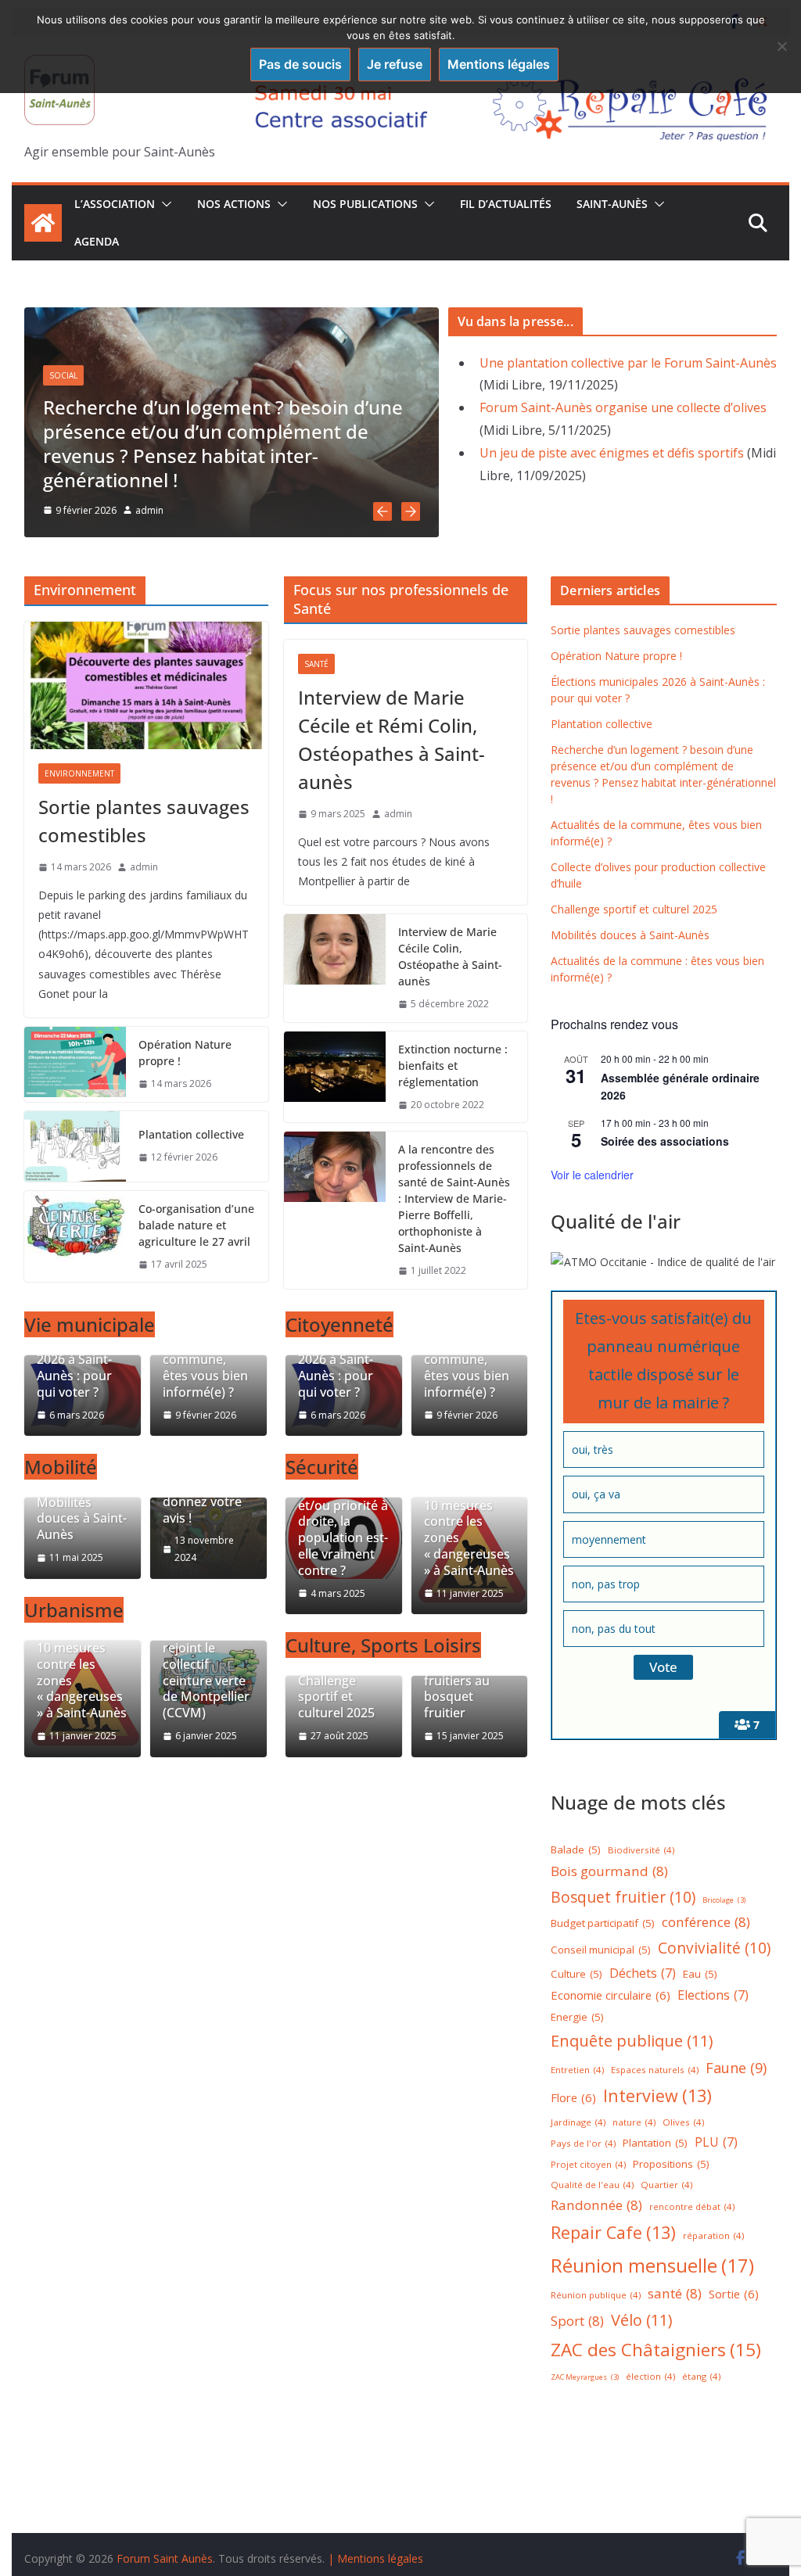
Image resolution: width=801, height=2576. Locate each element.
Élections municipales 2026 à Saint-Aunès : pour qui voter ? (74, 1360)
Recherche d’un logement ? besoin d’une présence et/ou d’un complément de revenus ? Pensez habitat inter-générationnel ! (223, 444)
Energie (577, 2017)
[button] (163, 204)
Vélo (642, 2320)
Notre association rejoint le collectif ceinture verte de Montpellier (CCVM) (206, 1664)
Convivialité (714, 1948)
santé (675, 2293)
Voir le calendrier (592, 1175)
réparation (713, 2235)
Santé (316, 664)
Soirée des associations (665, 1141)
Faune (736, 2068)
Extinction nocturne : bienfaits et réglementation (453, 1066)
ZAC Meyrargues (585, 2377)
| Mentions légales (375, 2558)
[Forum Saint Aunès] (43, 223)
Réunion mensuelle (652, 2265)
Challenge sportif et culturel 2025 (336, 1697)
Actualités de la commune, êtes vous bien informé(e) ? (207, 1367)
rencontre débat (692, 2206)
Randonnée (596, 2205)
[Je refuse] (781, 46)
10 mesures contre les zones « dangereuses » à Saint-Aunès (82, 1681)
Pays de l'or (583, 2143)
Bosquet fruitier (623, 1897)
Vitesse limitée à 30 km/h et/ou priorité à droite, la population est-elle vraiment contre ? (343, 1522)
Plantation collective (191, 1134)
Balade (576, 1849)
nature (634, 2122)
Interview (657, 2095)
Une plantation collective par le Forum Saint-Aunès (628, 363)
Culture (577, 1974)
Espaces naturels (655, 2070)
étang (701, 2376)
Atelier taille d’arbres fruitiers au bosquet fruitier (459, 1681)
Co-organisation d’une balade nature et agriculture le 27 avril (196, 1225)
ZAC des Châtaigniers (656, 2350)
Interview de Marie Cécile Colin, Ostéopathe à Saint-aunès (450, 956)
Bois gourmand (609, 1871)
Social (63, 375)
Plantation (655, 2143)
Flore (573, 2097)
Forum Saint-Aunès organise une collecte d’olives (623, 407)
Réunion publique (596, 2295)
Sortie (734, 2294)
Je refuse (395, 64)
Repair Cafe (613, 2232)
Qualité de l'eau (592, 2185)
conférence (706, 1922)
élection (650, 2376)
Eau (700, 1974)
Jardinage (578, 2122)
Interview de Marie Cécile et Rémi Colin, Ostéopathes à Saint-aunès (392, 739)
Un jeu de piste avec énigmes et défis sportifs (612, 453)
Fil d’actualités (506, 204)
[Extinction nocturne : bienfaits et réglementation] (335, 1077)
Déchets (643, 1973)
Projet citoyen (588, 2164)
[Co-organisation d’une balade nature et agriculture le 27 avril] (75, 1237)
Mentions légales (499, 64)
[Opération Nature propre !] (75, 1064)
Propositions (671, 2164)
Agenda (97, 241)
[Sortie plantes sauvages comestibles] (146, 686)
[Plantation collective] (75, 1146)
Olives (683, 2122)
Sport (577, 2321)
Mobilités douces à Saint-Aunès (82, 1519)
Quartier (666, 2185)
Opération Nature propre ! (185, 1053)
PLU (716, 2142)
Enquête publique (632, 2041)
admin (149, 510)
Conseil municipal (601, 1950)
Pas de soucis (300, 64)
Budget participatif (603, 1923)
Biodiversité (641, 1850)
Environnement (79, 773)
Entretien (577, 2070)
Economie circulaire (611, 1995)
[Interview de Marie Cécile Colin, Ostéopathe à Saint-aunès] (335, 968)
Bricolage (724, 1900)
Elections (713, 1995)
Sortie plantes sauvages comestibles (144, 821)
